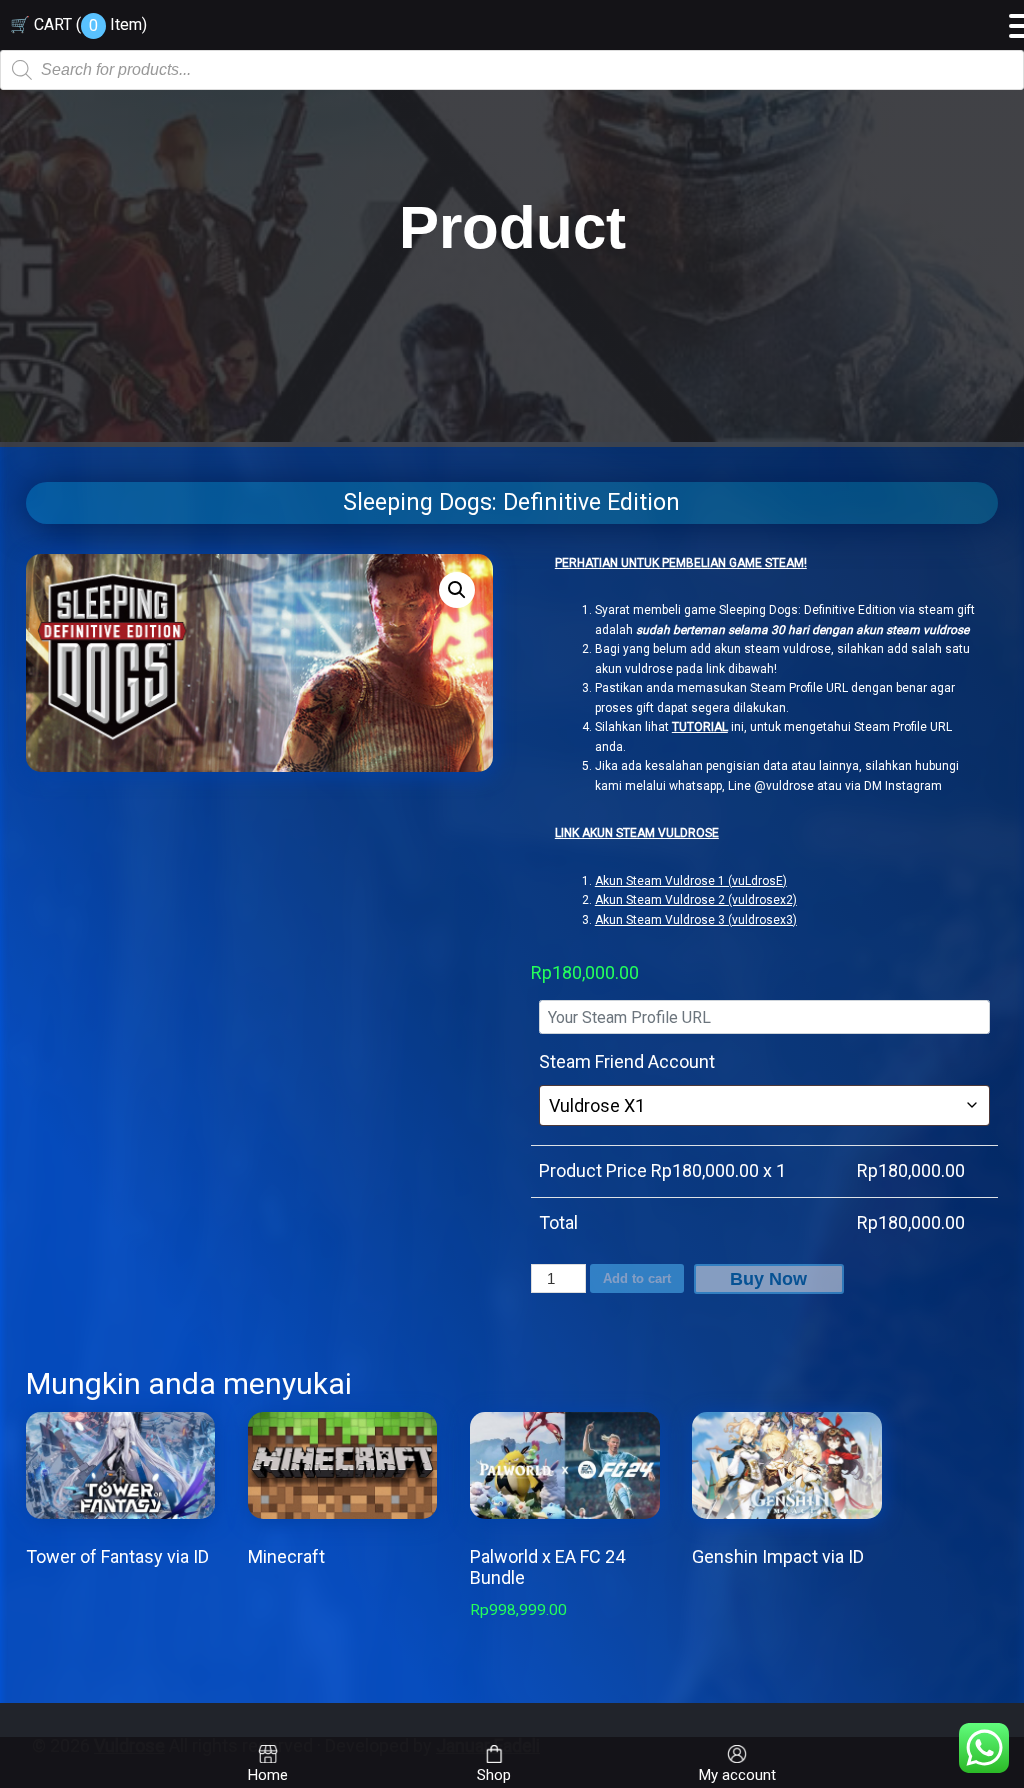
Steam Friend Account (627, 1061)
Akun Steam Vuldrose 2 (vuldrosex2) (696, 900)
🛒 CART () (78, 24)
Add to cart (637, 1278)
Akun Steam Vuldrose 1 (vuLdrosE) (691, 881)
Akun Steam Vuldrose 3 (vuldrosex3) (696, 920)
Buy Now (768, 1279)
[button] (457, 590)
